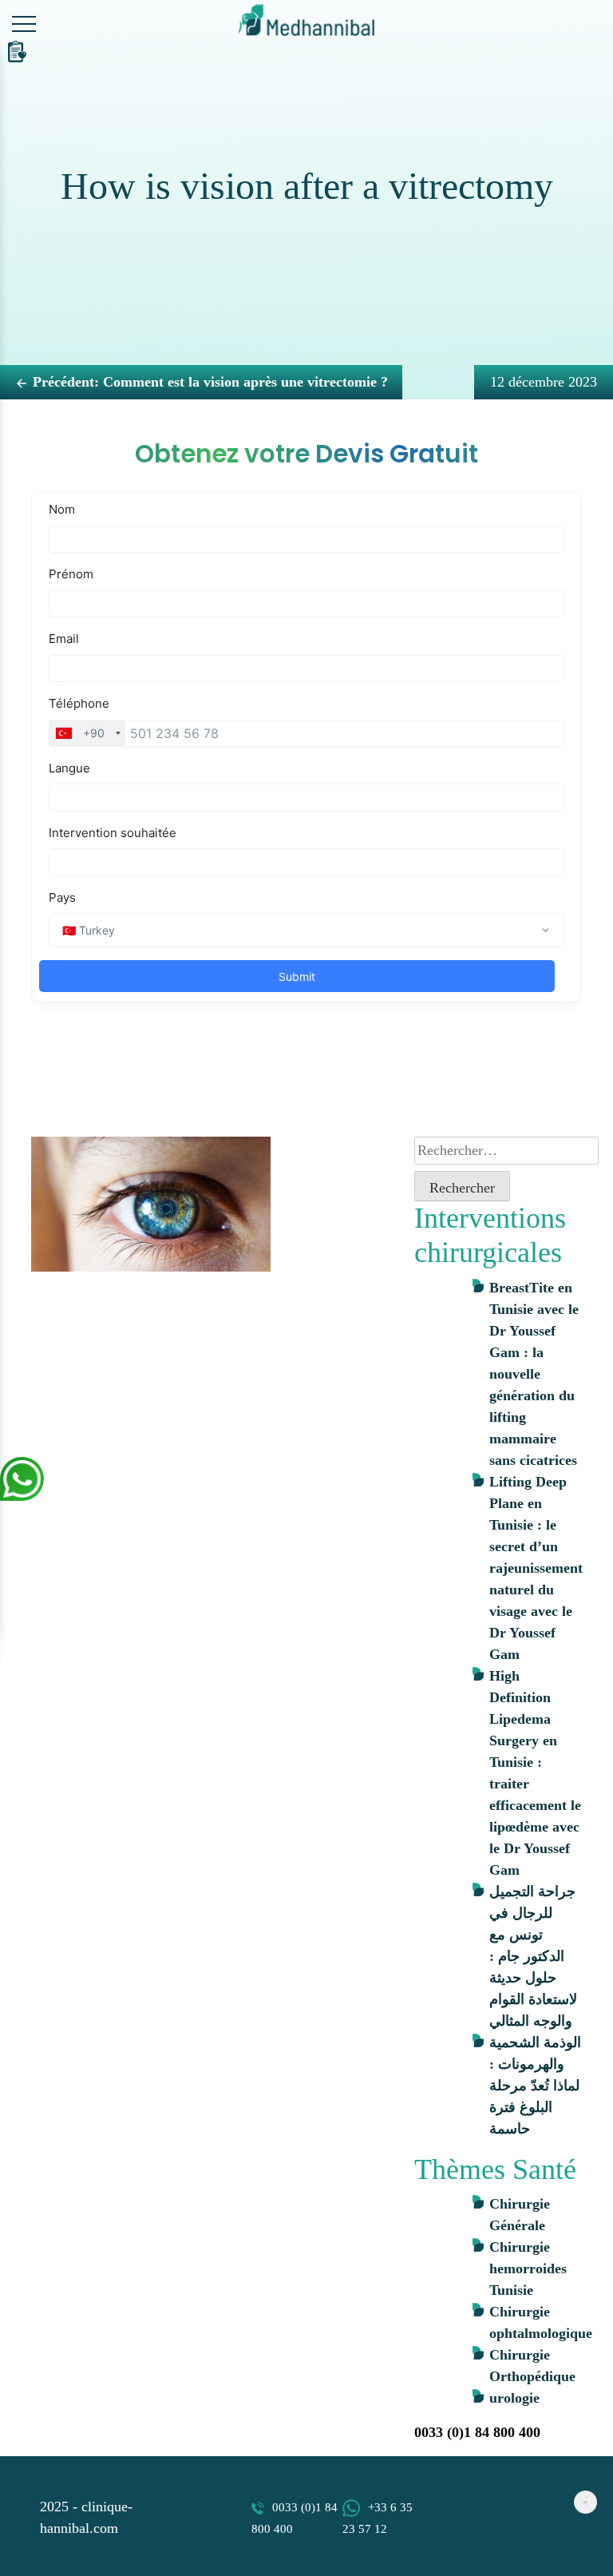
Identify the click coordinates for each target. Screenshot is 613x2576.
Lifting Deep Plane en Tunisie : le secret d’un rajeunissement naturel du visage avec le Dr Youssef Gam (536, 1568)
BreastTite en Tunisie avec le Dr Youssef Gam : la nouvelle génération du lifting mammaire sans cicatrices (534, 1374)
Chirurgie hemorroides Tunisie (528, 2268)
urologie (514, 2398)
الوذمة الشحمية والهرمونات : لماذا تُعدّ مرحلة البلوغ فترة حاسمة (535, 2086)
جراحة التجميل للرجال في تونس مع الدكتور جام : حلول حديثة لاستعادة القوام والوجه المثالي (533, 1956)
